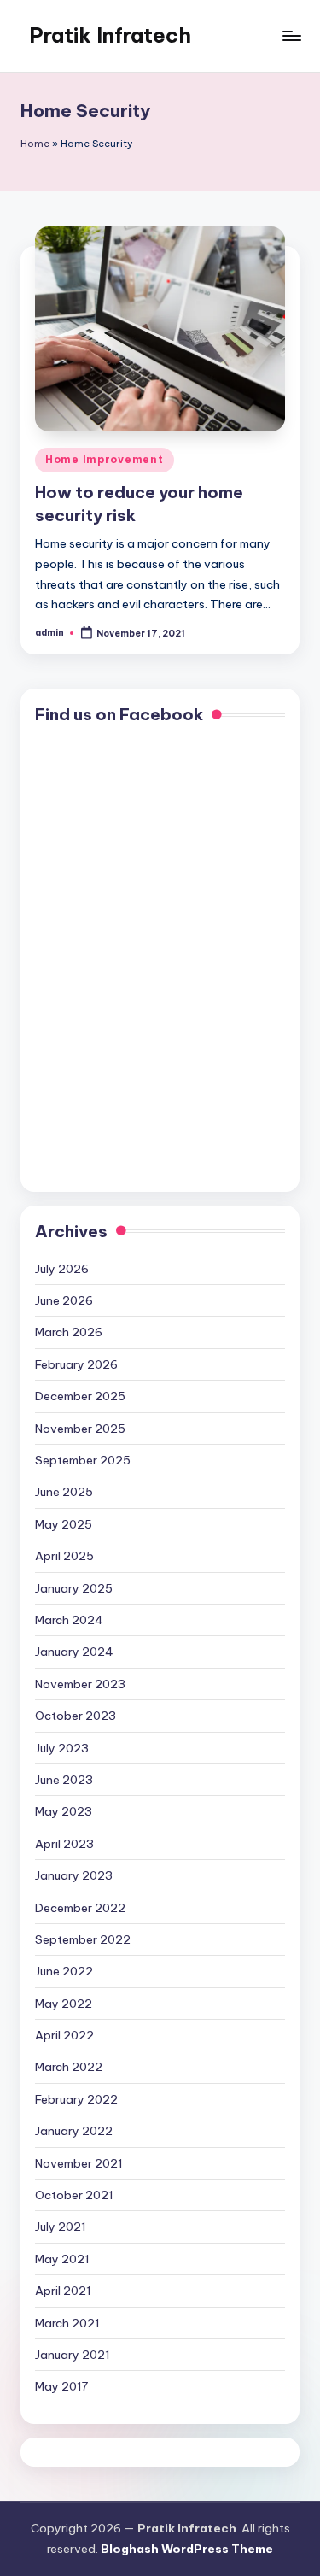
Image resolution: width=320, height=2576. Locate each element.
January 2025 (74, 1588)
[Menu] (291, 35)
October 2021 (74, 2195)
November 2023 (80, 1684)
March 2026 (69, 1332)
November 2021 (79, 2163)
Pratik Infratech (110, 35)
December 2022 (80, 1908)
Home (35, 144)
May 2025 (64, 1524)
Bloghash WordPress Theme (187, 2549)
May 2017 (61, 2386)
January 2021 (73, 2355)
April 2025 (64, 1556)
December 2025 (80, 1396)
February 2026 (76, 1364)
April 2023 (64, 1844)
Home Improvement (105, 459)
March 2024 (69, 1620)
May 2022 (64, 2004)
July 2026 (62, 1269)
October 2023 (76, 1716)
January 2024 (74, 1652)
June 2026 (64, 1300)
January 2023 (74, 1875)
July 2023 (62, 1748)
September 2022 (83, 1939)
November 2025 (80, 1429)
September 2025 (83, 1460)
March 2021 (67, 2323)
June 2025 (64, 1492)
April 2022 (64, 2035)
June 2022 (64, 1971)
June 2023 (64, 1780)
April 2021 (63, 2291)
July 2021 (61, 2227)
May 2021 (62, 2259)
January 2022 (74, 2131)
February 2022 (76, 2099)
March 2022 (69, 2067)
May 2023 (64, 1811)
